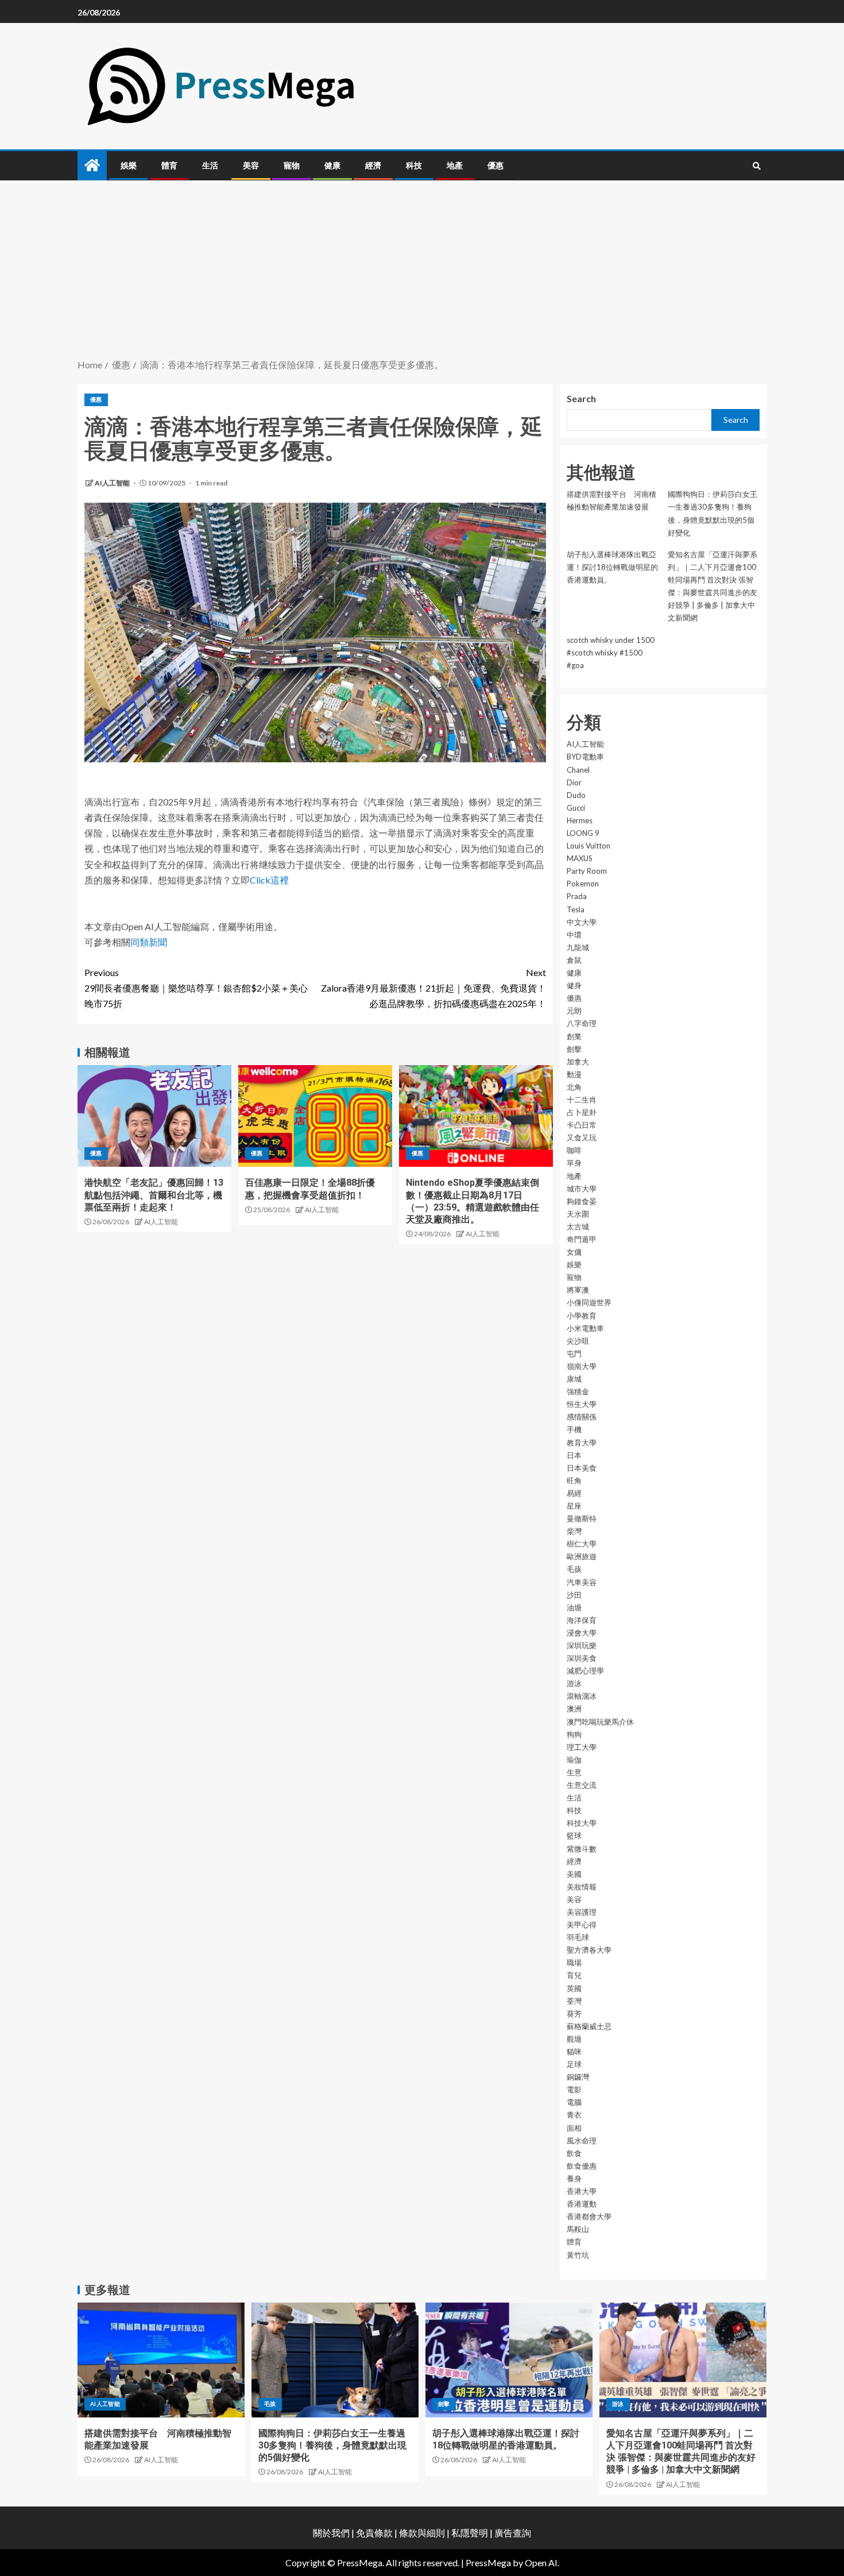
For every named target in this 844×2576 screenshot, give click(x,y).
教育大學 (582, 1443)
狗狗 (574, 1734)
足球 (574, 2064)
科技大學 (582, 1823)
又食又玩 (582, 1137)
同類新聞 (149, 942)
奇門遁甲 (582, 1239)
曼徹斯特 (582, 1518)
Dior (574, 782)
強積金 (578, 1391)
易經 (574, 1493)
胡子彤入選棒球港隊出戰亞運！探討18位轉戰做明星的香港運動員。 (612, 567)
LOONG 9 (583, 833)
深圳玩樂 (582, 1645)
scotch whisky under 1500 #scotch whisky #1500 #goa (611, 653)
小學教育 (582, 1316)
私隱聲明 (470, 2533)
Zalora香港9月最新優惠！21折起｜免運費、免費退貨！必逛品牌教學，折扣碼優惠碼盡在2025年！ (433, 988)
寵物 (292, 165)
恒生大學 (582, 1404)
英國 (574, 1988)
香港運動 (582, 2204)
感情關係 (582, 1417)
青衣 (574, 2115)
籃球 (574, 1835)
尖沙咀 (578, 1341)
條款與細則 (422, 2533)
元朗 (574, 1011)
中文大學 (582, 922)
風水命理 (582, 2141)
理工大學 (582, 1747)
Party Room (587, 871)
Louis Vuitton (589, 846)
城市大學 (582, 1189)
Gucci (576, 808)
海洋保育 (582, 1620)
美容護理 (582, 1912)
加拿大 (578, 1062)
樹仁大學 (582, 1544)
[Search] (756, 166)
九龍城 (578, 947)
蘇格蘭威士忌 (589, 2026)
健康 (332, 165)
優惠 (495, 165)
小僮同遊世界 (589, 1302)
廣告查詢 (513, 2533)
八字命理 (582, 1023)
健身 (574, 985)
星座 (574, 1506)
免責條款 (374, 2533)
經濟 (373, 165)
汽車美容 (582, 1582)
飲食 (574, 2153)
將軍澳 (578, 1290)
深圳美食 (582, 1658)
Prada (577, 896)
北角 (574, 1087)
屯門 (574, 1353)
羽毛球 (578, 1937)
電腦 (574, 2102)
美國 (574, 1874)
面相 (574, 2128)
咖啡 (574, 1150)
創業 (574, 1036)
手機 (574, 1429)
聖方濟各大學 (589, 1950)
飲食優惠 (582, 2166)
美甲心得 (582, 1925)
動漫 (574, 1074)
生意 (574, 1772)
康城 (574, 1379)
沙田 (574, 1595)
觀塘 (574, 2039)
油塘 (574, 1607)
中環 (574, 935)
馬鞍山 (578, 2229)
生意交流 (582, 1785)
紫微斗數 (582, 1849)
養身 (574, 2178)
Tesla (576, 909)
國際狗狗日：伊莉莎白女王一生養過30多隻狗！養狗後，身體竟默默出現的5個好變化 (332, 2446)
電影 (574, 2089)
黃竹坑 (578, 2255)
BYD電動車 (585, 757)
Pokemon (583, 884)
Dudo (576, 795)
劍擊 (574, 1049)
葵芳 (574, 2014)
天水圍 (578, 1214)
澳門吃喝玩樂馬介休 (600, 1722)
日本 (574, 1455)
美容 (251, 165)
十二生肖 (582, 1100)
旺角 (574, 1480)
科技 (414, 165)
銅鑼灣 (578, 2077)
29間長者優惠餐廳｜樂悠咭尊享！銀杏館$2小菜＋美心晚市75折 (196, 988)
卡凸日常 (582, 1125)
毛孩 (574, 1569)
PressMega (488, 2562)
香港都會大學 (589, 2216)
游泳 (574, 1683)
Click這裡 (269, 880)
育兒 (574, 1975)
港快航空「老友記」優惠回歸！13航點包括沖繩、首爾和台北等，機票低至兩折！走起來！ (154, 1195)
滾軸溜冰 (582, 1696)
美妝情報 (582, 1887)
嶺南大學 (582, 1366)
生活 (210, 165)
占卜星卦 (582, 1112)
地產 (455, 165)
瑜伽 (574, 1760)
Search (581, 398)
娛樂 (129, 165)
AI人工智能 (113, 483)
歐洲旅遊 (582, 1556)
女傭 (574, 1252)
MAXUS (580, 858)
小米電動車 (585, 1328)
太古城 (578, 1227)
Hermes (580, 820)
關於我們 (332, 2533)
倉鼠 (574, 960)
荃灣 (574, 2001)
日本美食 (582, 1468)
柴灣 (574, 1531)
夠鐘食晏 (582, 1201)
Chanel (578, 770)
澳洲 (574, 1709)
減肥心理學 (585, 1671)
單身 (574, 1163)
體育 (169, 165)
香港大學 (582, 2191)
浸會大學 (582, 1633)
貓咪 (574, 2051)
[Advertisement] (422, 271)
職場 (574, 1962)
